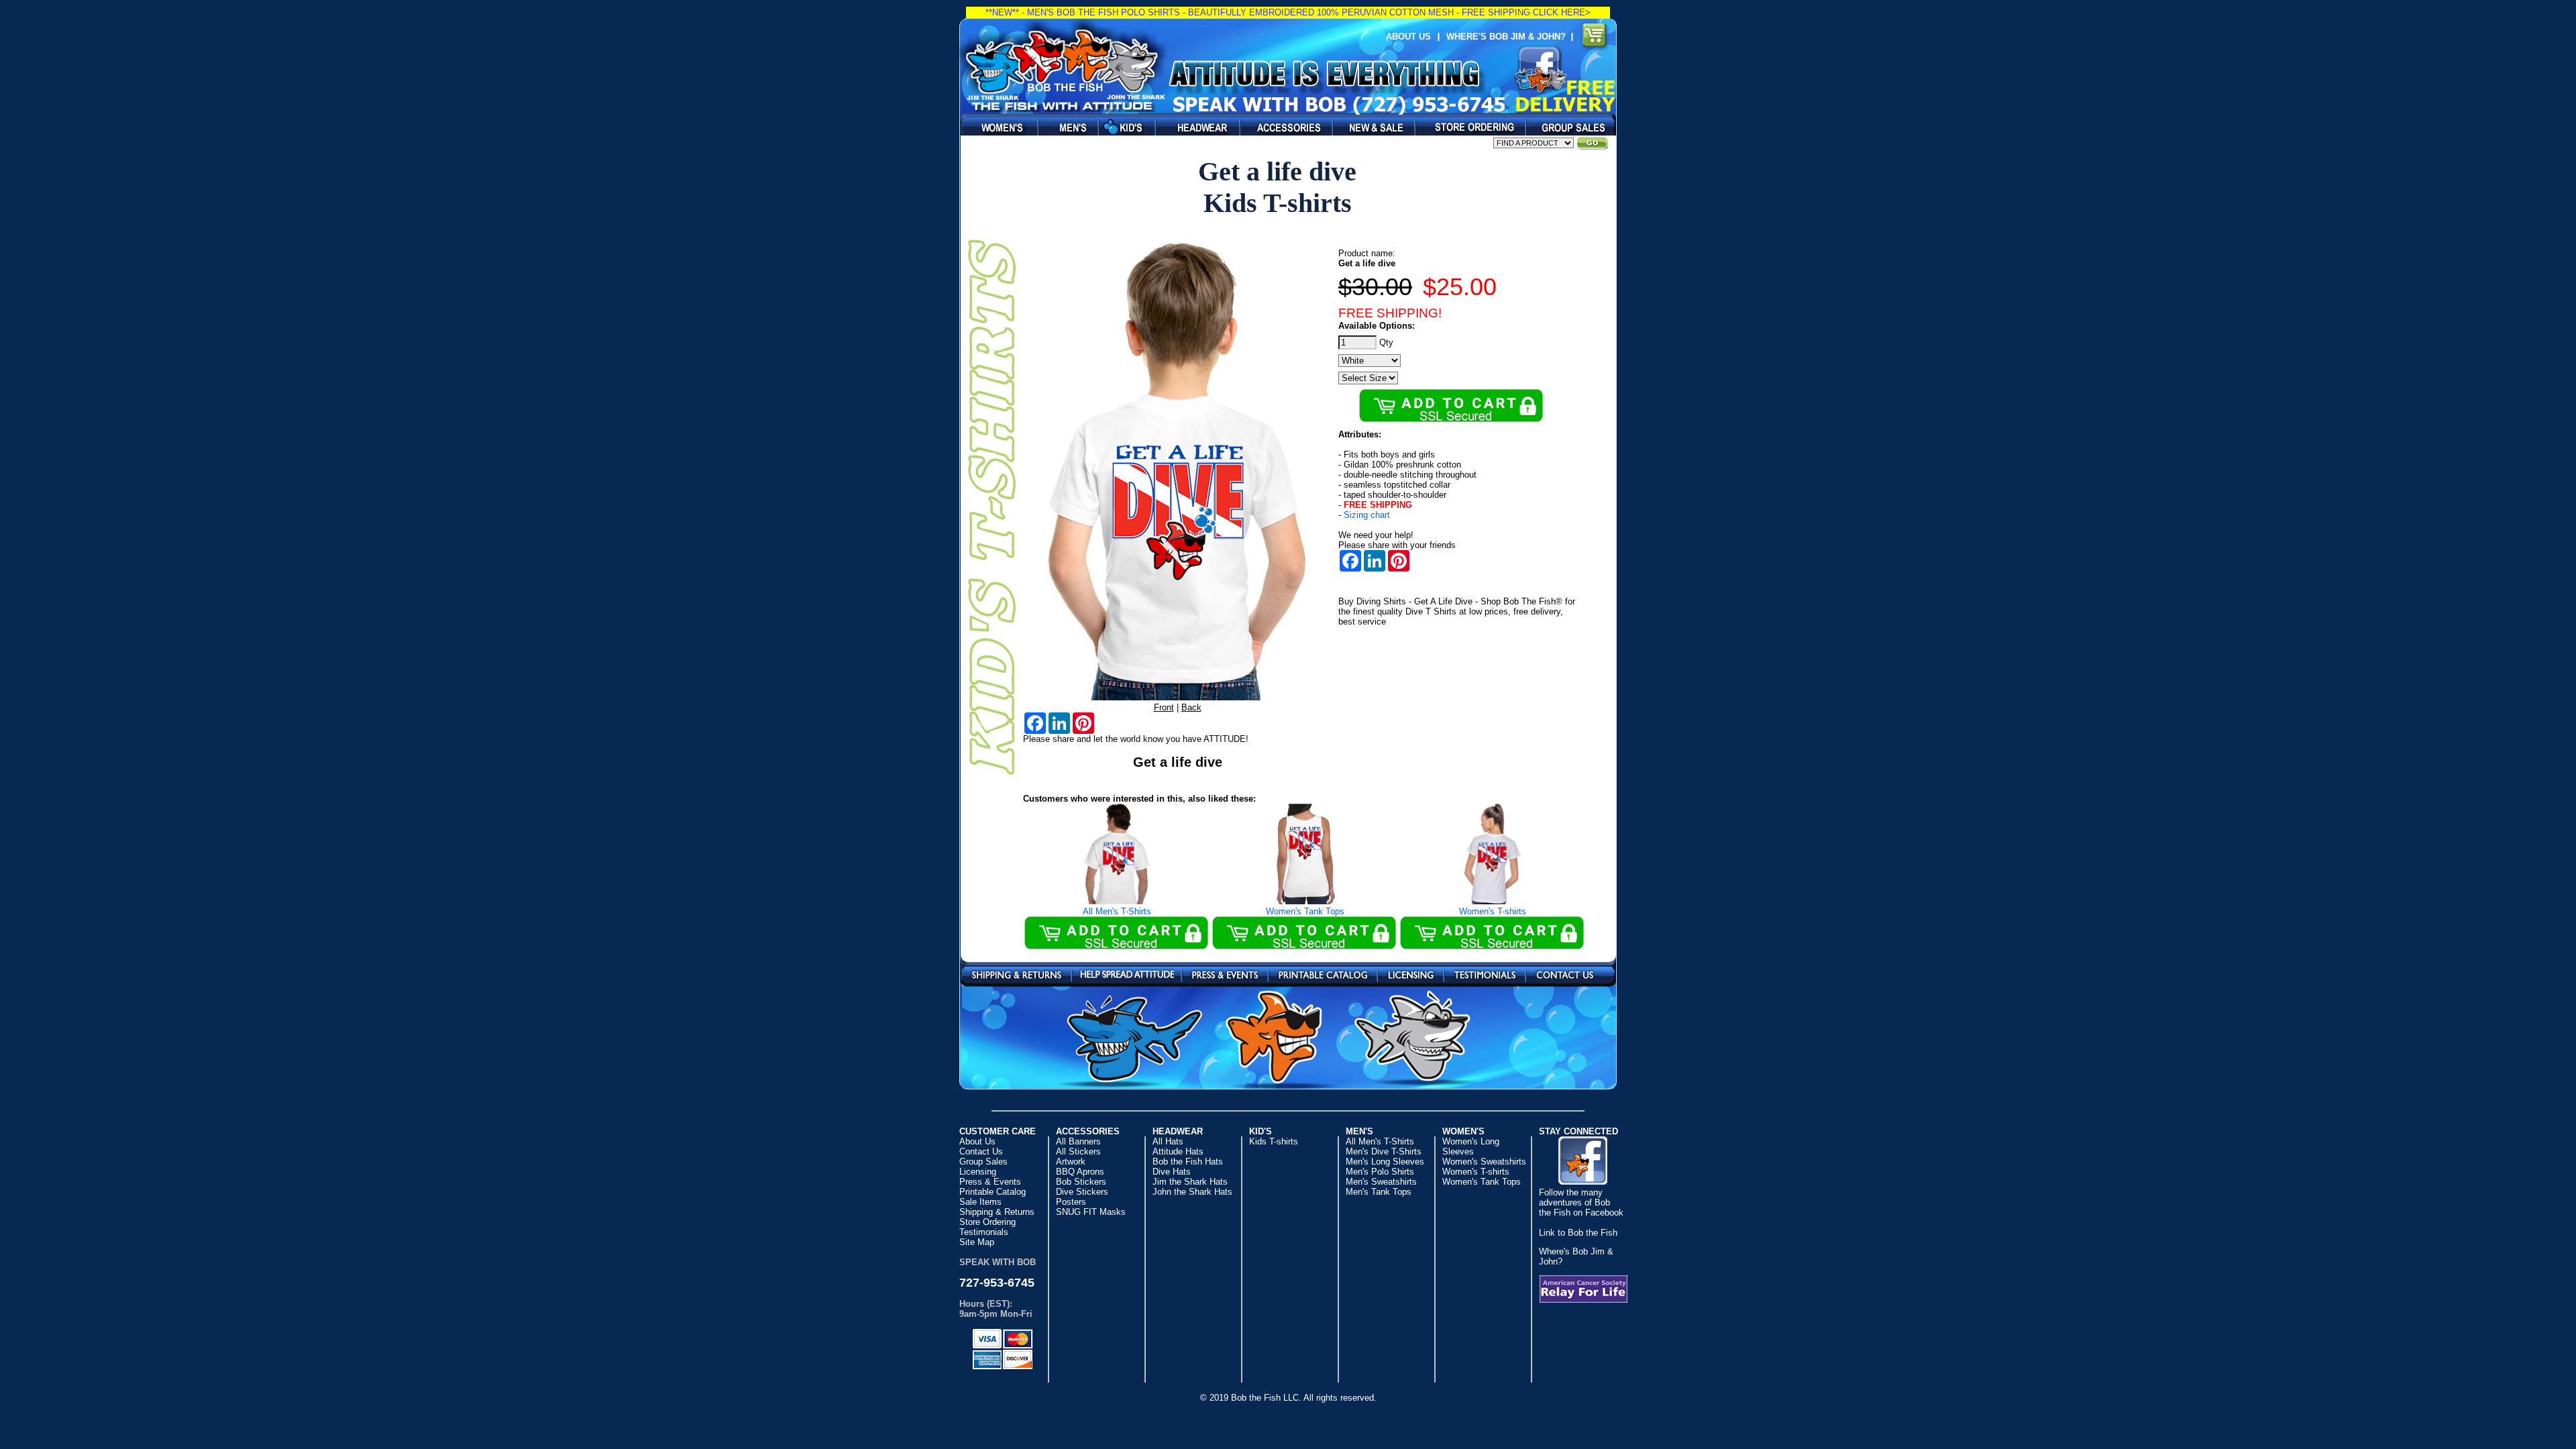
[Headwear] (1194, 127)
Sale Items (1370, 127)
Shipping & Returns (1017, 974)
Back (1191, 707)
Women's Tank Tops (1305, 911)
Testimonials (1485, 974)
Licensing (1411, 974)
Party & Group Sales (1568, 127)
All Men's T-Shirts (1117, 911)
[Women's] (996, 127)
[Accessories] (1283, 127)
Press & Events (1225, 974)
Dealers (1467, 127)
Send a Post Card (1127, 974)
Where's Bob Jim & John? (1509, 37)
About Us (1408, 37)
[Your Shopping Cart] (1595, 37)
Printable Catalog (1323, 974)
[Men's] (1065, 127)
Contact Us (1565, 974)
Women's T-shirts (1493, 911)
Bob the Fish (1064, 65)
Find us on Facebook (1540, 69)
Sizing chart (1367, 515)
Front (1164, 707)
